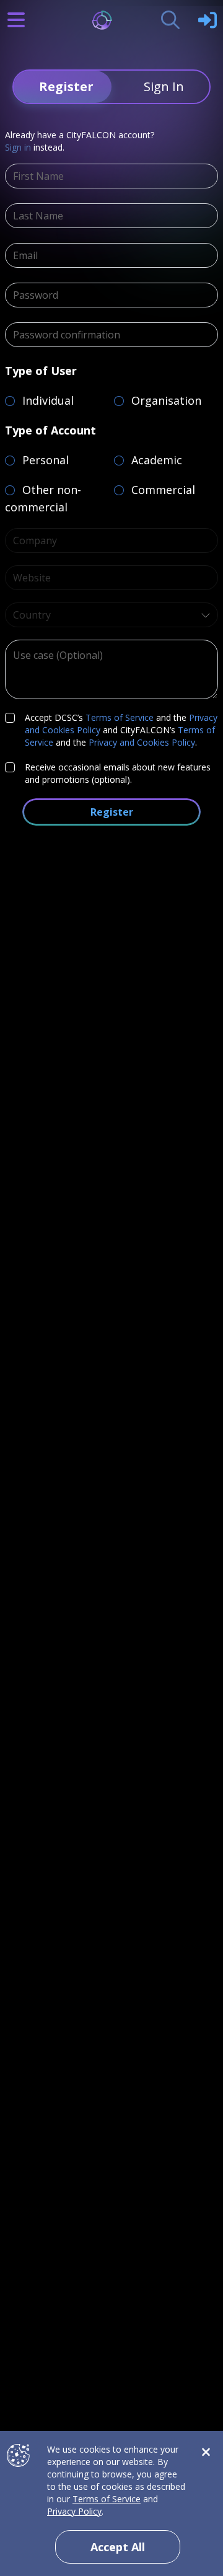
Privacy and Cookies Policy (142, 742)
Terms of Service (120, 717)
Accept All (118, 2547)
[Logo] (112, 20)
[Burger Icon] (16, 20)
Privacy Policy (74, 2511)
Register (112, 812)
